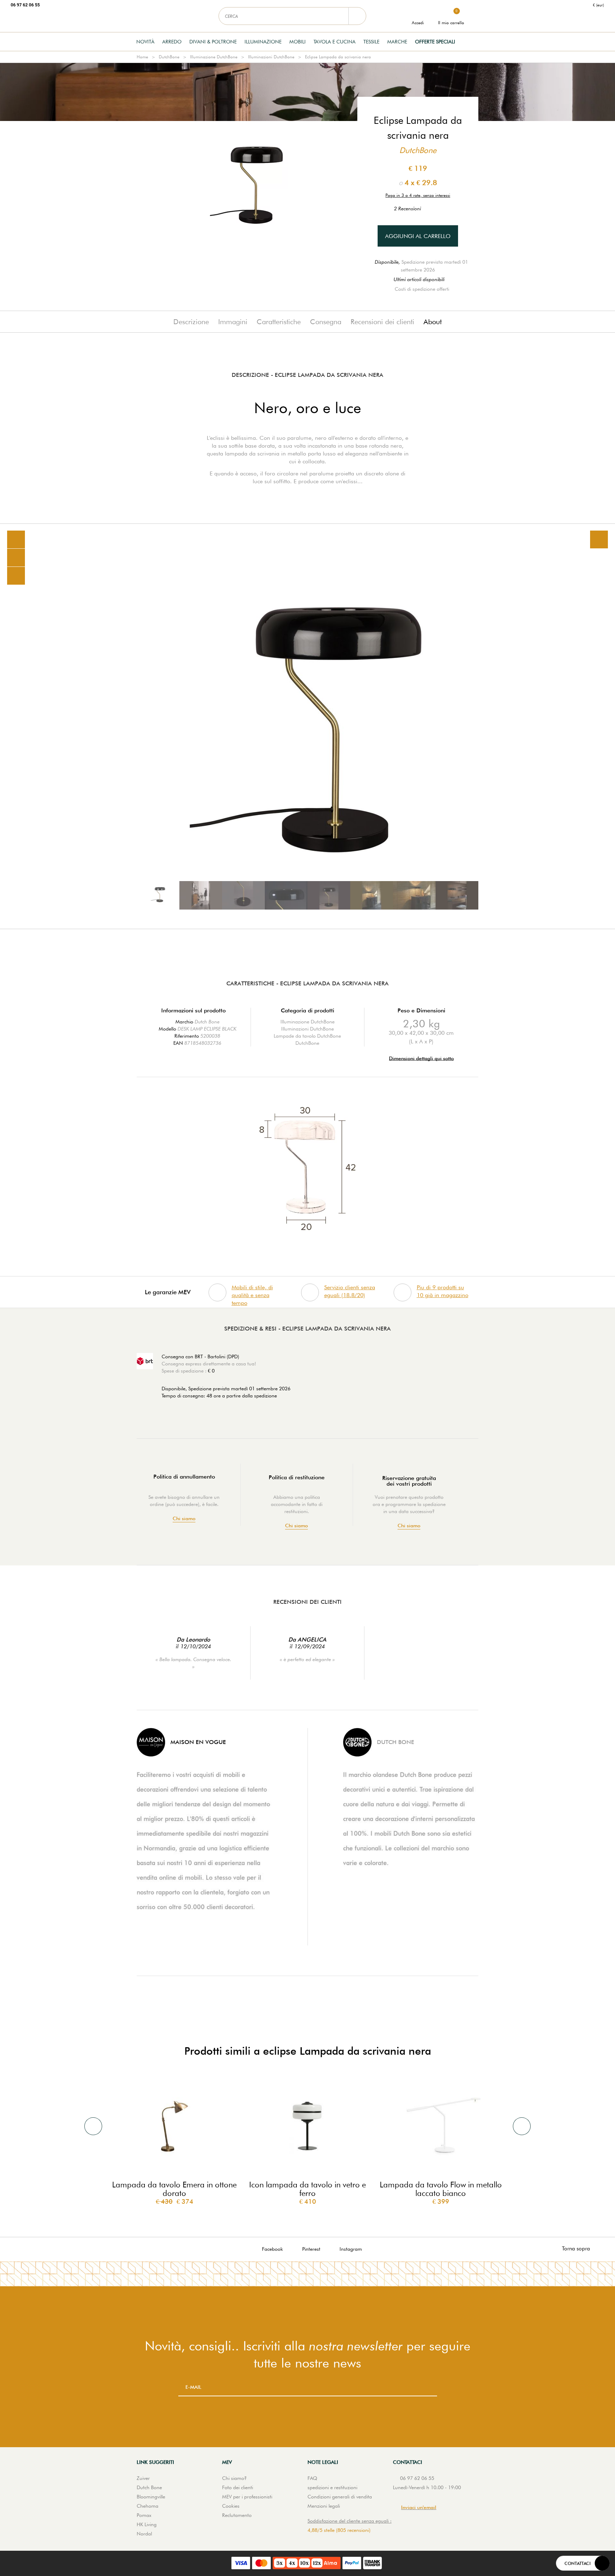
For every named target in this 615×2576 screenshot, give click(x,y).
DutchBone (169, 57)
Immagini (233, 322)
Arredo (172, 42)
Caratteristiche (279, 322)
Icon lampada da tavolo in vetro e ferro (307, 2189)
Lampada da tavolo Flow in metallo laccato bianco (441, 2189)
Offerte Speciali (435, 42)
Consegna (326, 322)
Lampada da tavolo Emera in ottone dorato (174, 2189)
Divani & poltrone (213, 42)
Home (142, 57)
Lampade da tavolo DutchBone (307, 1036)
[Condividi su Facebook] (16, 558)
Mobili (298, 42)
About (433, 322)
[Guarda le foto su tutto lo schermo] (599, 539)
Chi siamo (184, 1519)
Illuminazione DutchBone (214, 57)
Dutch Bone (207, 1022)
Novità (145, 42)
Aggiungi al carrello (418, 236)
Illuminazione (263, 42)
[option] (307, 726)
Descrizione (191, 322)
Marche (397, 42)
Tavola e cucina (335, 42)
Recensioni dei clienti (382, 322)
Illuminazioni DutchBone (271, 57)
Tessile (371, 42)
